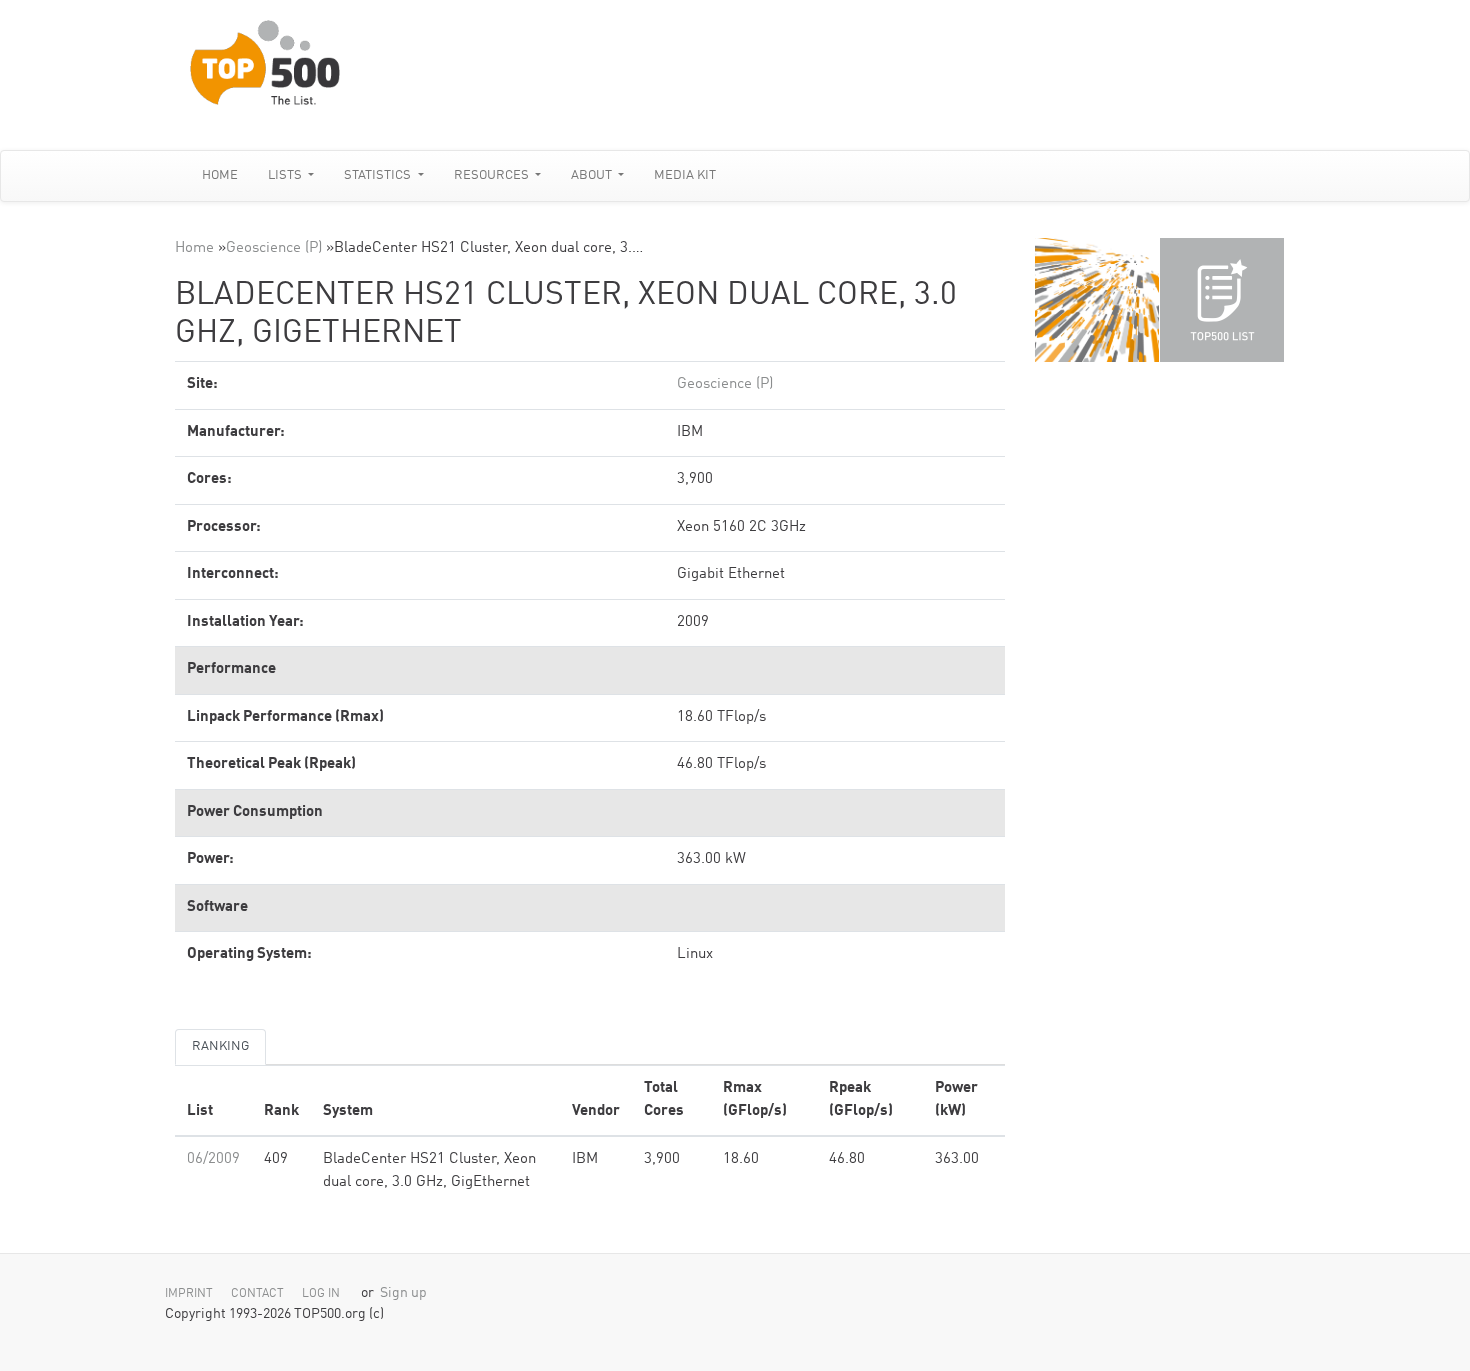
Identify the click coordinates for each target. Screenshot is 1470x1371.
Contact (257, 1294)
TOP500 (1097, 300)
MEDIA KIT (685, 175)
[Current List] (1222, 300)
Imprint (189, 1294)
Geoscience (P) (274, 248)
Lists (286, 175)
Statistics (379, 175)
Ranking (220, 1046)
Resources (493, 175)
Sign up (403, 1293)
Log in (321, 1294)
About (593, 175)
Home (220, 175)
